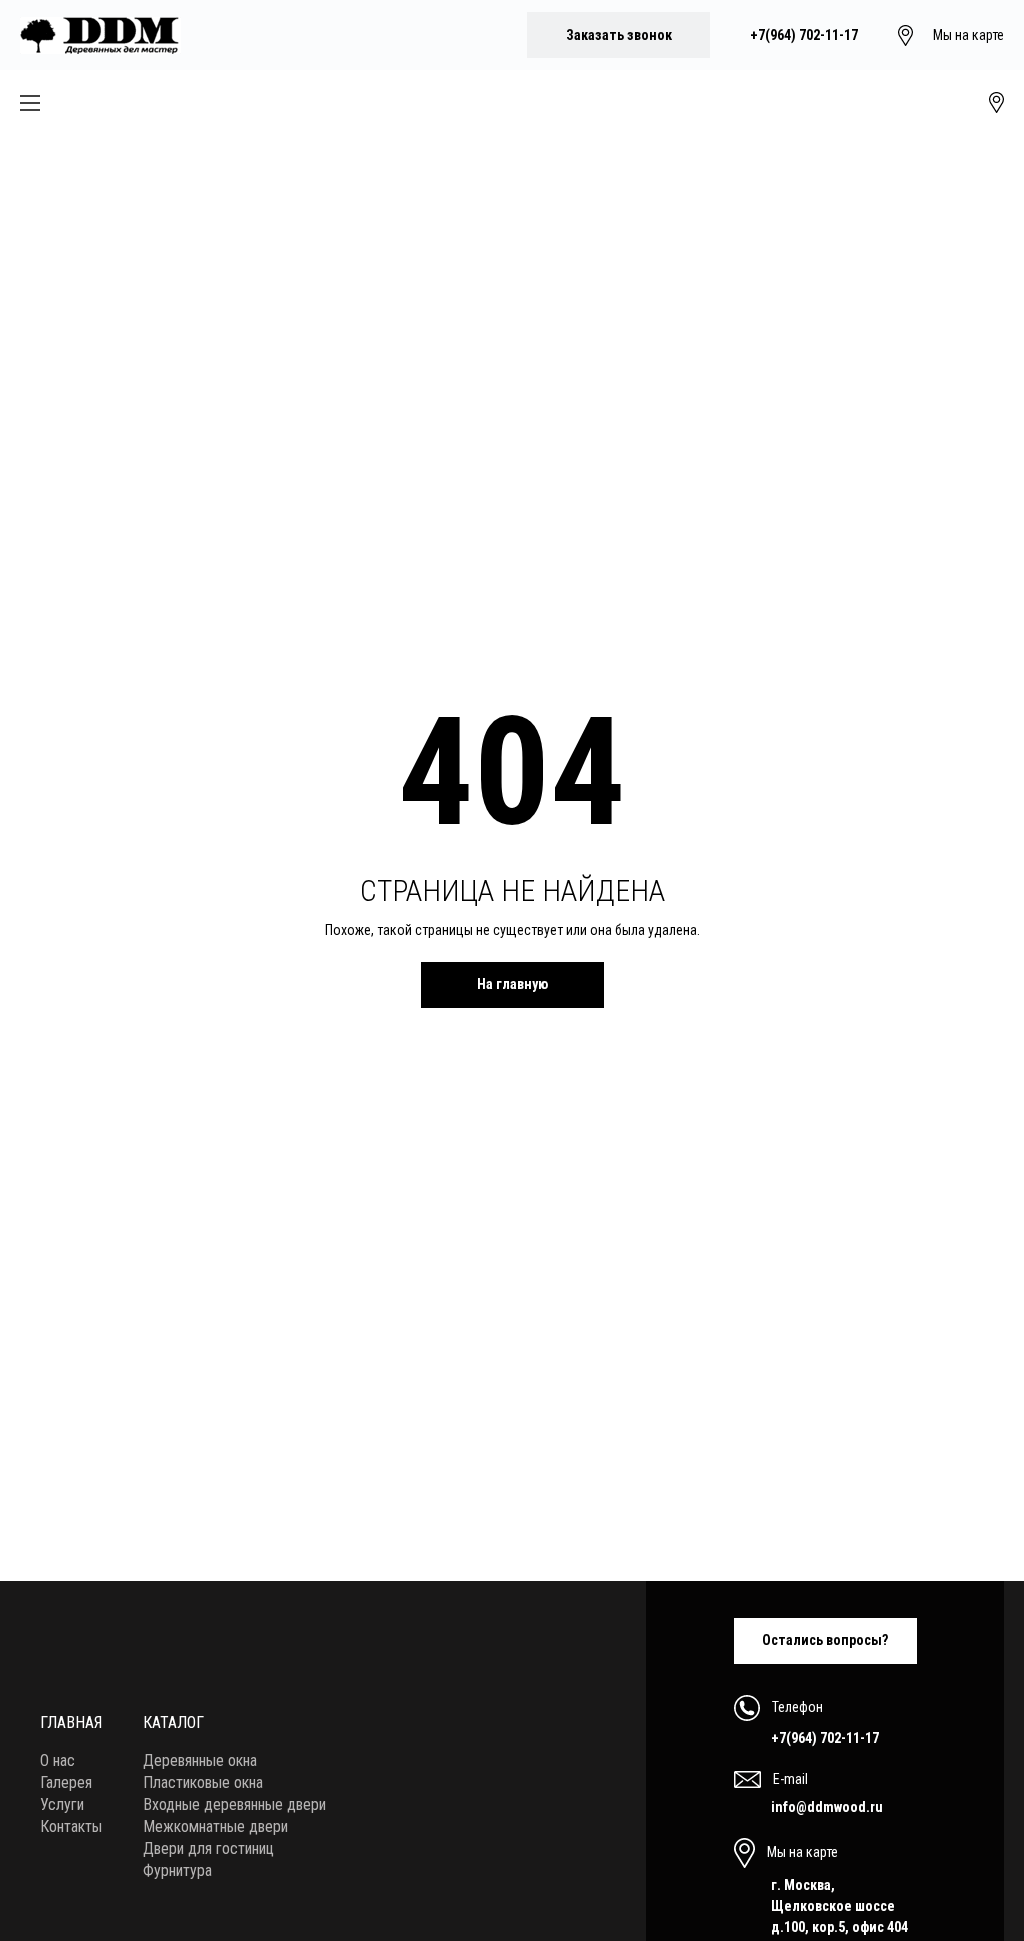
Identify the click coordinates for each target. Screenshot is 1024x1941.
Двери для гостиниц (208, 1848)
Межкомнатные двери (215, 1826)
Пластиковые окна (203, 1782)
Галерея (66, 1782)
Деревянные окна (200, 1760)
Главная (71, 1722)
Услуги (62, 1804)
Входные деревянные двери (234, 1804)
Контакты (71, 1826)
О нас (57, 1760)
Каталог (173, 1722)
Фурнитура (177, 1870)
